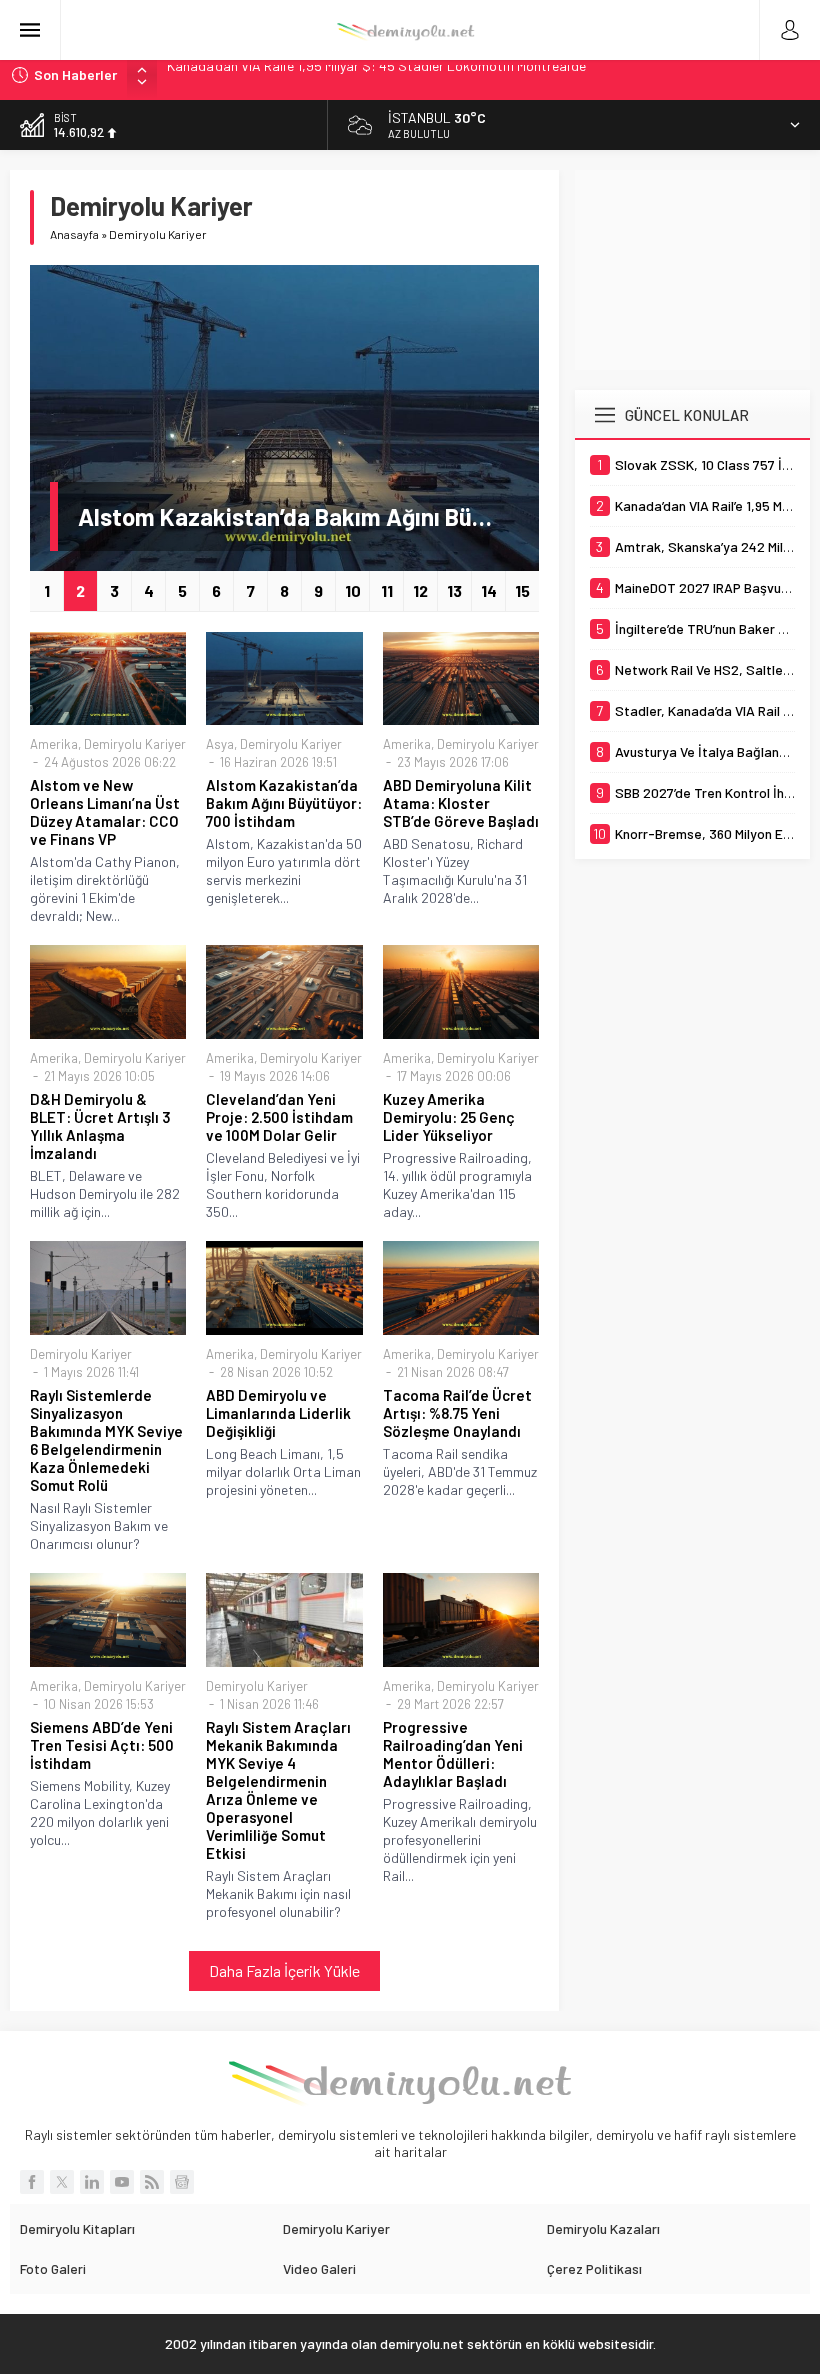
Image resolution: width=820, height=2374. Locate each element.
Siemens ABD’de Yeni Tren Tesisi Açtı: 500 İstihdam (102, 1745)
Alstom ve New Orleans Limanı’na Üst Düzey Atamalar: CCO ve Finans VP (105, 812)
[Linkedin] (92, 2182)
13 (454, 590)
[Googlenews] (182, 2182)
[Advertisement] (697, 270)
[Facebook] (32, 2182)
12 (420, 590)
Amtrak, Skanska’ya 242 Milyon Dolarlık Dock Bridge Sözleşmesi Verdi (374, 74)
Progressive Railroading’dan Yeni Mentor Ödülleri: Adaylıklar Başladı (453, 1754)
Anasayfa (74, 234)
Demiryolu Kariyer (135, 744)
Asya (220, 744)
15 (522, 590)
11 (387, 590)
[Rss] (152, 2182)
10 (353, 590)
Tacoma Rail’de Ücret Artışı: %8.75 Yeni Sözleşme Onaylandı (457, 1413)
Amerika (54, 744)
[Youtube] (122, 2182)
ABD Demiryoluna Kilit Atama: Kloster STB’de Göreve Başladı (461, 803)
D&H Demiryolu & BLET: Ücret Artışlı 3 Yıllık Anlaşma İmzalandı (100, 1126)
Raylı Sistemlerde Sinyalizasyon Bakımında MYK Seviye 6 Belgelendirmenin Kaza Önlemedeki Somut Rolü (106, 1440)
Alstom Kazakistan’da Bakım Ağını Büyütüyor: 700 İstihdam (298, 516)
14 (489, 590)
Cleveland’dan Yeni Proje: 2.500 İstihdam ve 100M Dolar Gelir (279, 1117)
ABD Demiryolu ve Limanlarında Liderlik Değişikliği (278, 1413)
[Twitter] (62, 2182)
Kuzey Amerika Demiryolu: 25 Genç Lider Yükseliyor (449, 1117)
